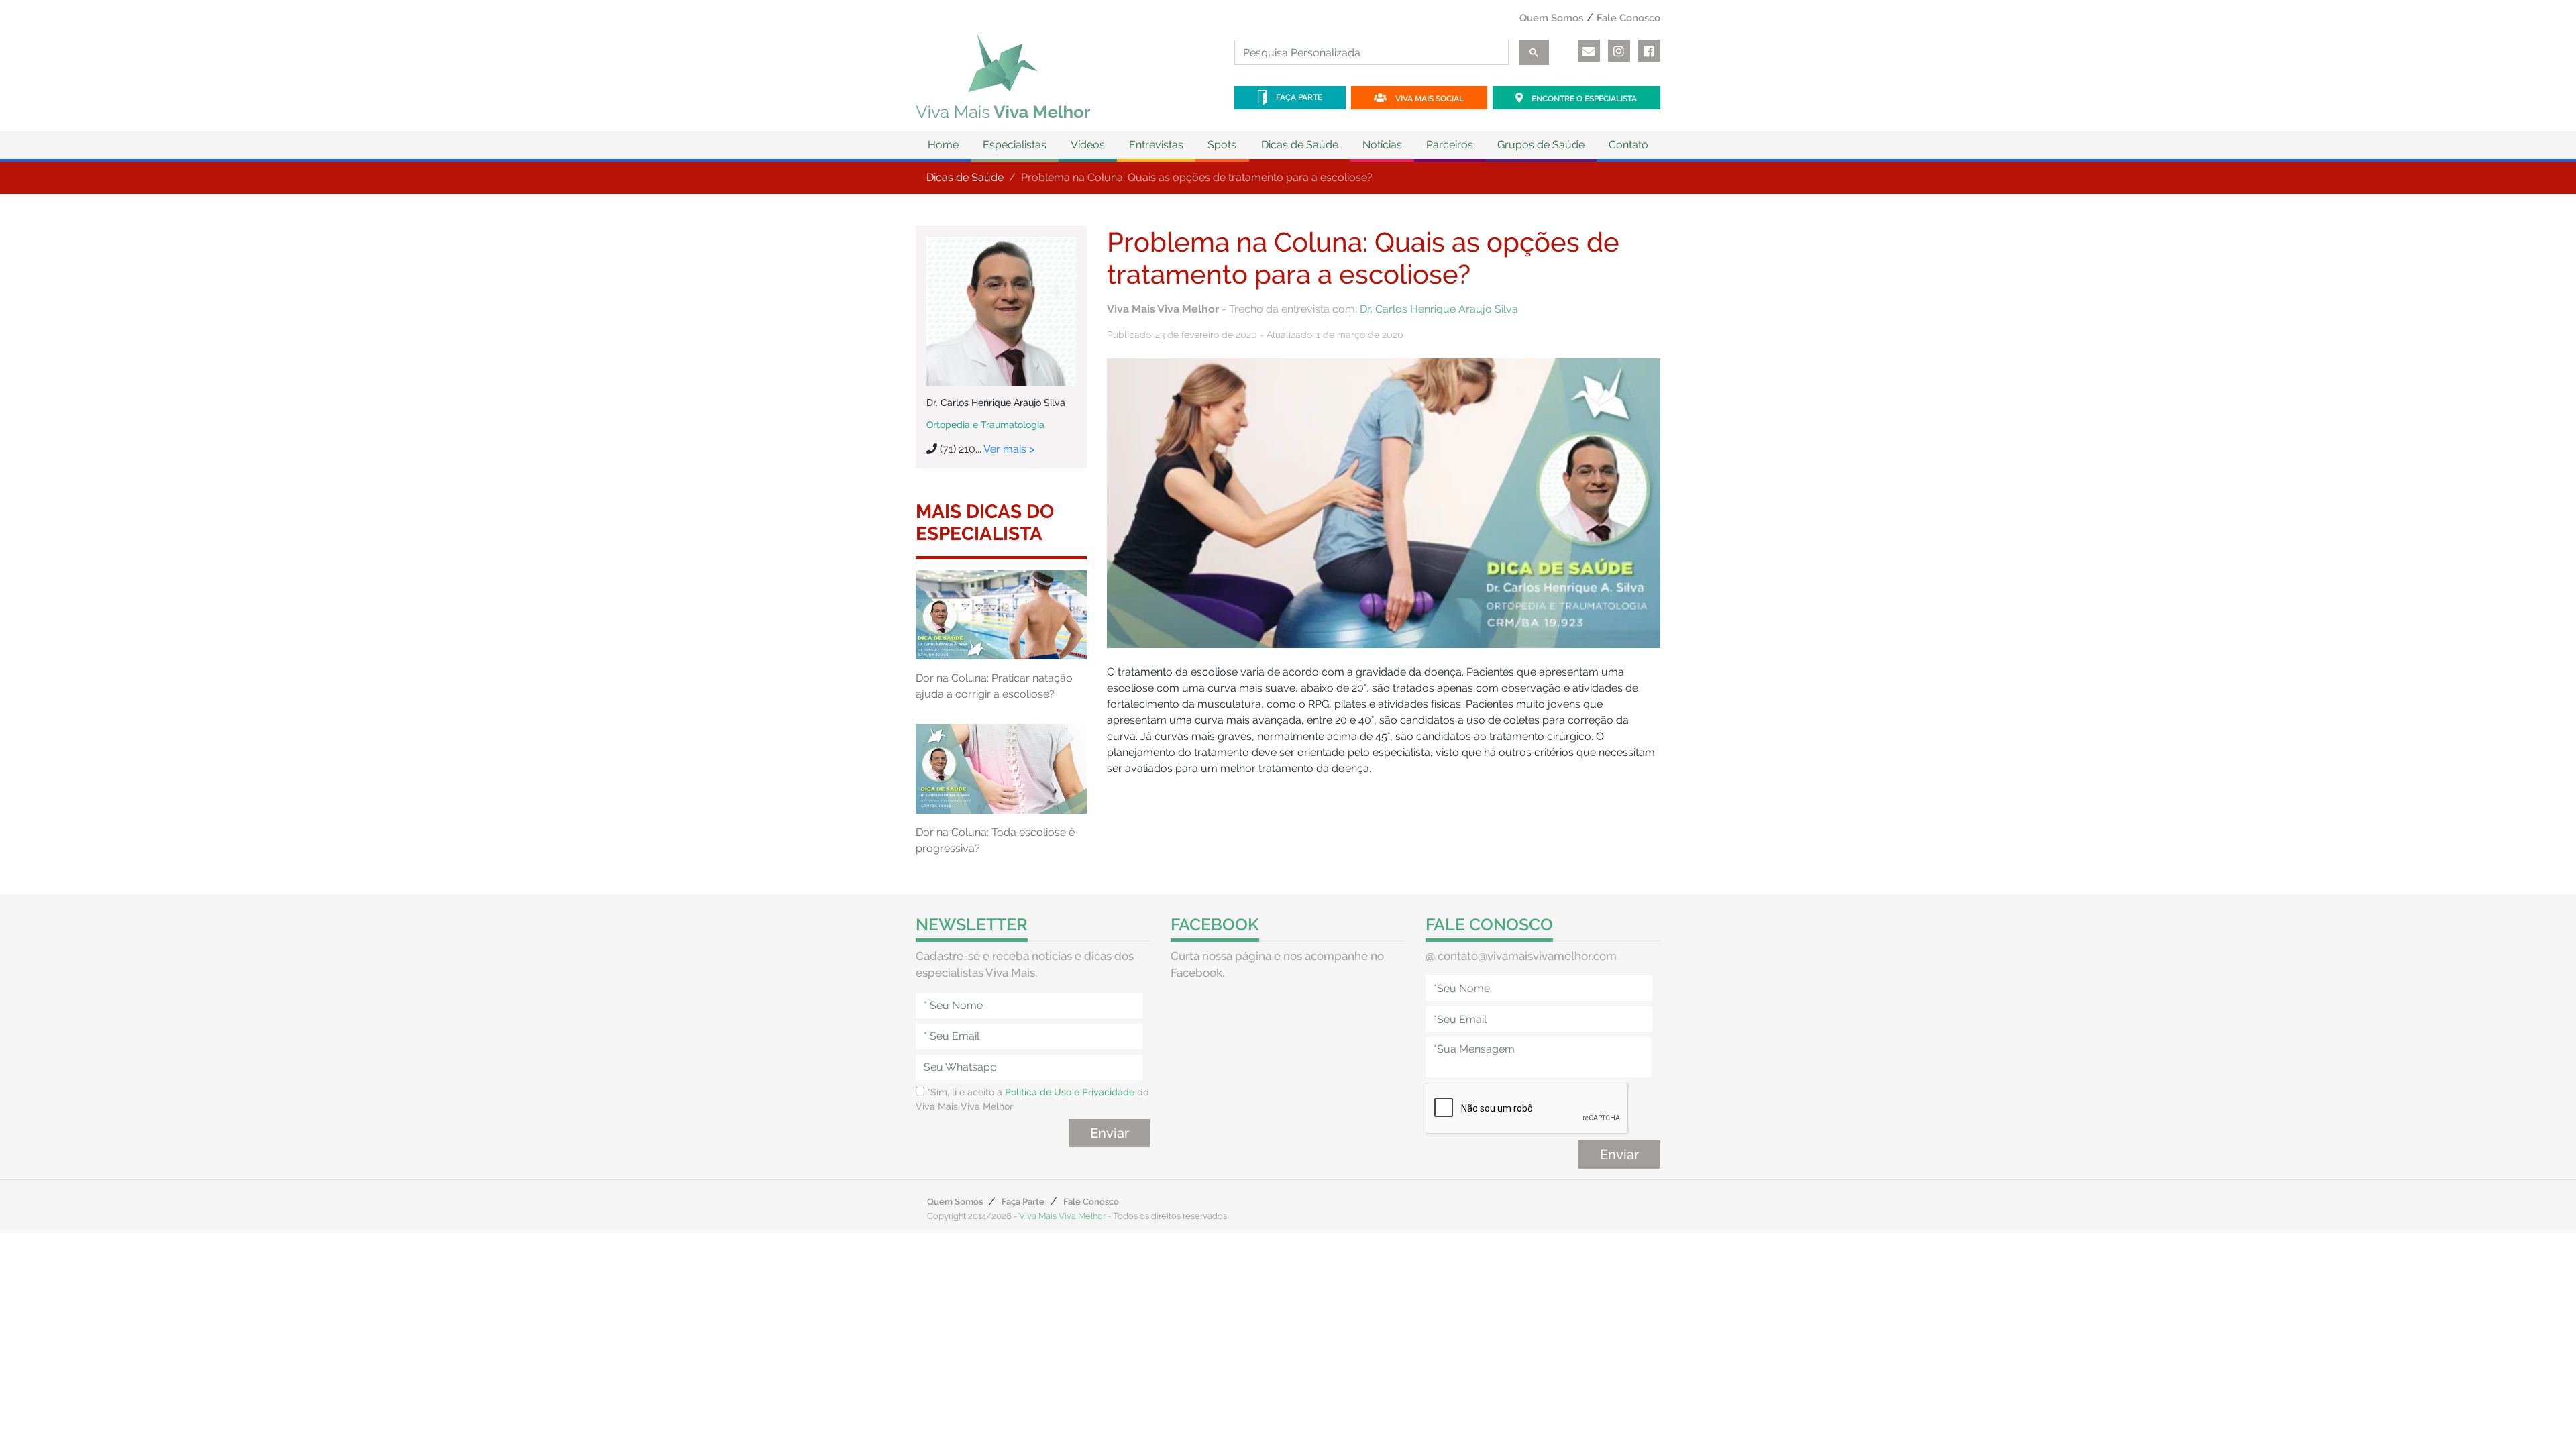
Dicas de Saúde (965, 177)
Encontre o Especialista (1583, 99)
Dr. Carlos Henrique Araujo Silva (1439, 309)
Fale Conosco (1628, 18)
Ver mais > (1009, 449)
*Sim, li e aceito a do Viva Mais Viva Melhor (1032, 1099)
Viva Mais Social (1429, 99)
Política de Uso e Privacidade (1070, 1092)
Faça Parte (1298, 97)
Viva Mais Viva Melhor (1062, 1216)
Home (943, 145)
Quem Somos (1551, 18)
